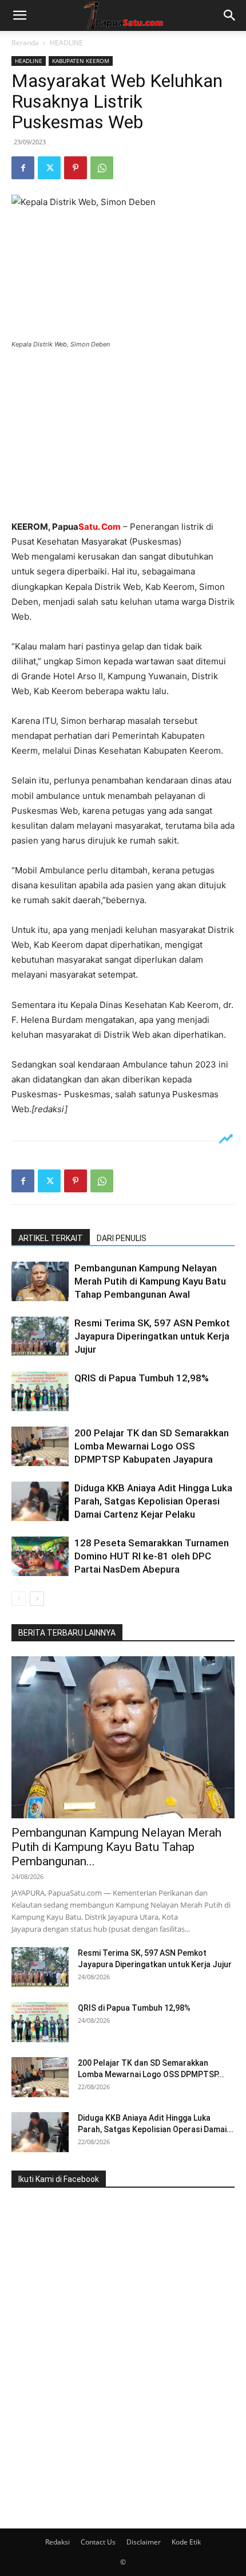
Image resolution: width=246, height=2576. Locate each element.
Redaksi (57, 2542)
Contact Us (98, 2542)
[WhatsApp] (102, 168)
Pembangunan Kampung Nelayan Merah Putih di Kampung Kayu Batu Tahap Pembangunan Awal (150, 1281)
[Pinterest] (76, 168)
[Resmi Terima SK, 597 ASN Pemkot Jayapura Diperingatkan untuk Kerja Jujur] (40, 1336)
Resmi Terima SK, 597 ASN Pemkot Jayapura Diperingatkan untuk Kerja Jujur (152, 1336)
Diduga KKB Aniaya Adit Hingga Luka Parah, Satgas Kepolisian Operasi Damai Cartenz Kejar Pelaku (153, 1501)
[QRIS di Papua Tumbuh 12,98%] (40, 1391)
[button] (19, 15)
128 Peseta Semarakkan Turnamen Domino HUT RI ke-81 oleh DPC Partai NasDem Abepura (152, 1556)
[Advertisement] (123, 436)
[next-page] (37, 1599)
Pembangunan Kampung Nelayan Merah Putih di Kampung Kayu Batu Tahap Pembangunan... (116, 1847)
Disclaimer (144, 2542)
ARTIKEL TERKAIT (51, 1238)
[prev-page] (19, 1599)
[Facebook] (23, 168)
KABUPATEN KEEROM (81, 61)
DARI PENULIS (122, 1238)
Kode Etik (186, 2542)
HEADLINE (66, 43)
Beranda (25, 43)
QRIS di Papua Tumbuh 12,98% (142, 1378)
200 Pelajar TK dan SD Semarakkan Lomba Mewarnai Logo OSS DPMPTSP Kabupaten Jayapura (152, 1446)
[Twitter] (49, 168)
